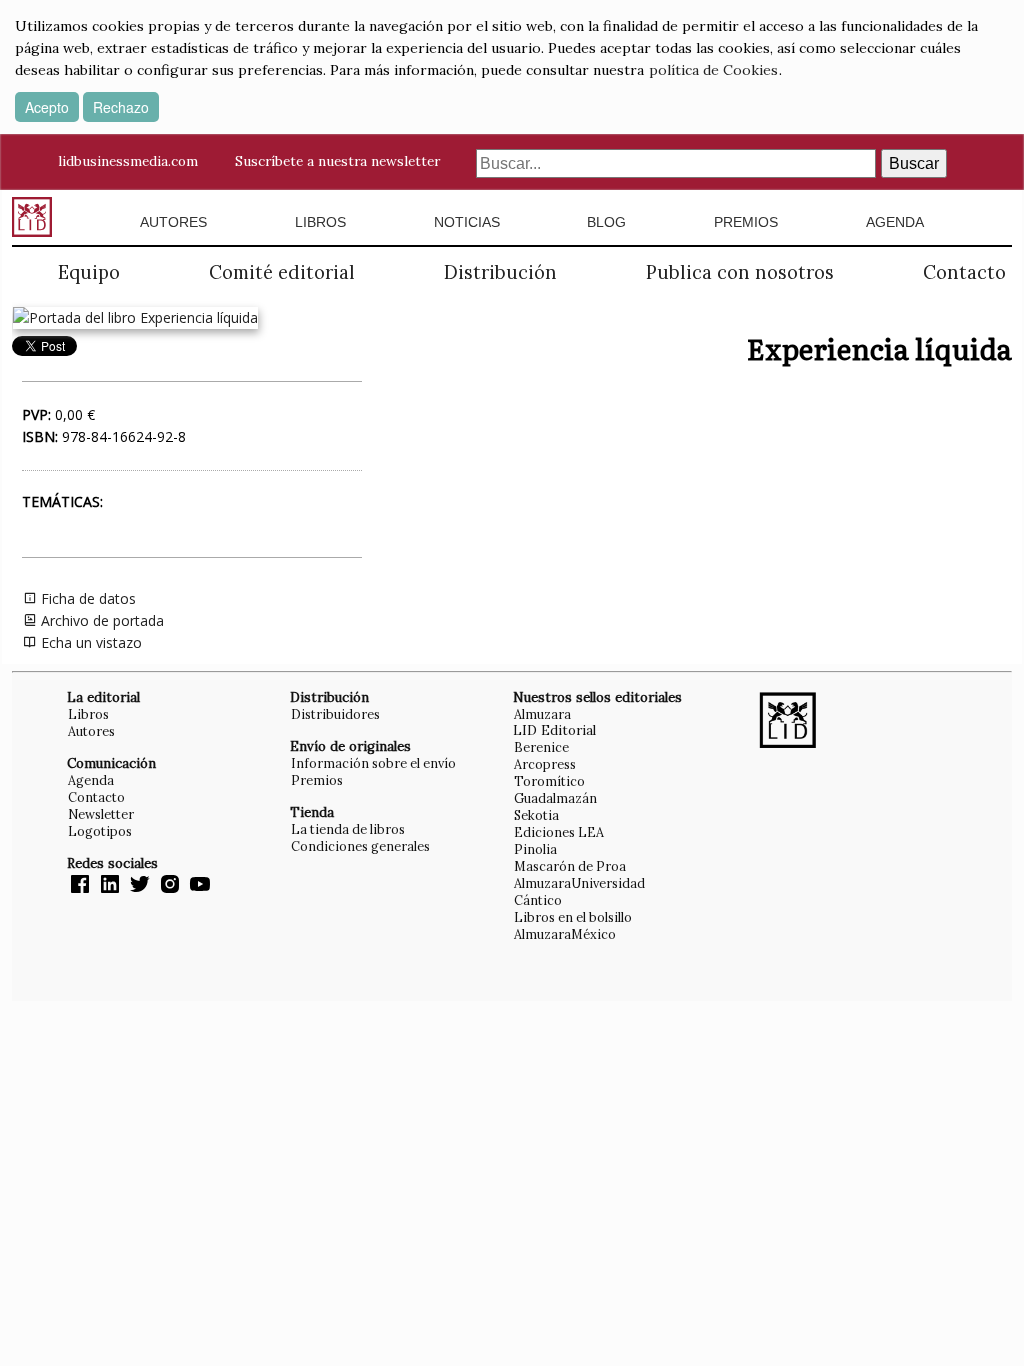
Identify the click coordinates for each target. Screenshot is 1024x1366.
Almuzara (542, 714)
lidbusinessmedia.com (128, 161)
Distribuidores (335, 714)
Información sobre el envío (373, 763)
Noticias (467, 222)
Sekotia (536, 815)
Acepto (47, 107)
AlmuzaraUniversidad (579, 883)
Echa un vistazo (89, 642)
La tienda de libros (348, 829)
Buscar (914, 163)
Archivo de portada (100, 620)
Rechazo (121, 107)
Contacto (964, 272)
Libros (320, 222)
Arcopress (545, 764)
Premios (746, 222)
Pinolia (535, 849)
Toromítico (549, 781)
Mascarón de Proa (570, 866)
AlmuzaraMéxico (565, 934)
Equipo (89, 272)
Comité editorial (282, 272)
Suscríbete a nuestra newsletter (337, 161)
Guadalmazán (555, 798)
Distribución (500, 272)
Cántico (538, 900)
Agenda (895, 222)
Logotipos (100, 831)
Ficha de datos (86, 598)
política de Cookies (713, 70)
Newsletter (101, 814)
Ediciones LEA (559, 832)
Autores (173, 222)
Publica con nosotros (740, 272)
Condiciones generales (360, 846)
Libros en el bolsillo (573, 917)
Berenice (541, 747)
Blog (606, 222)
